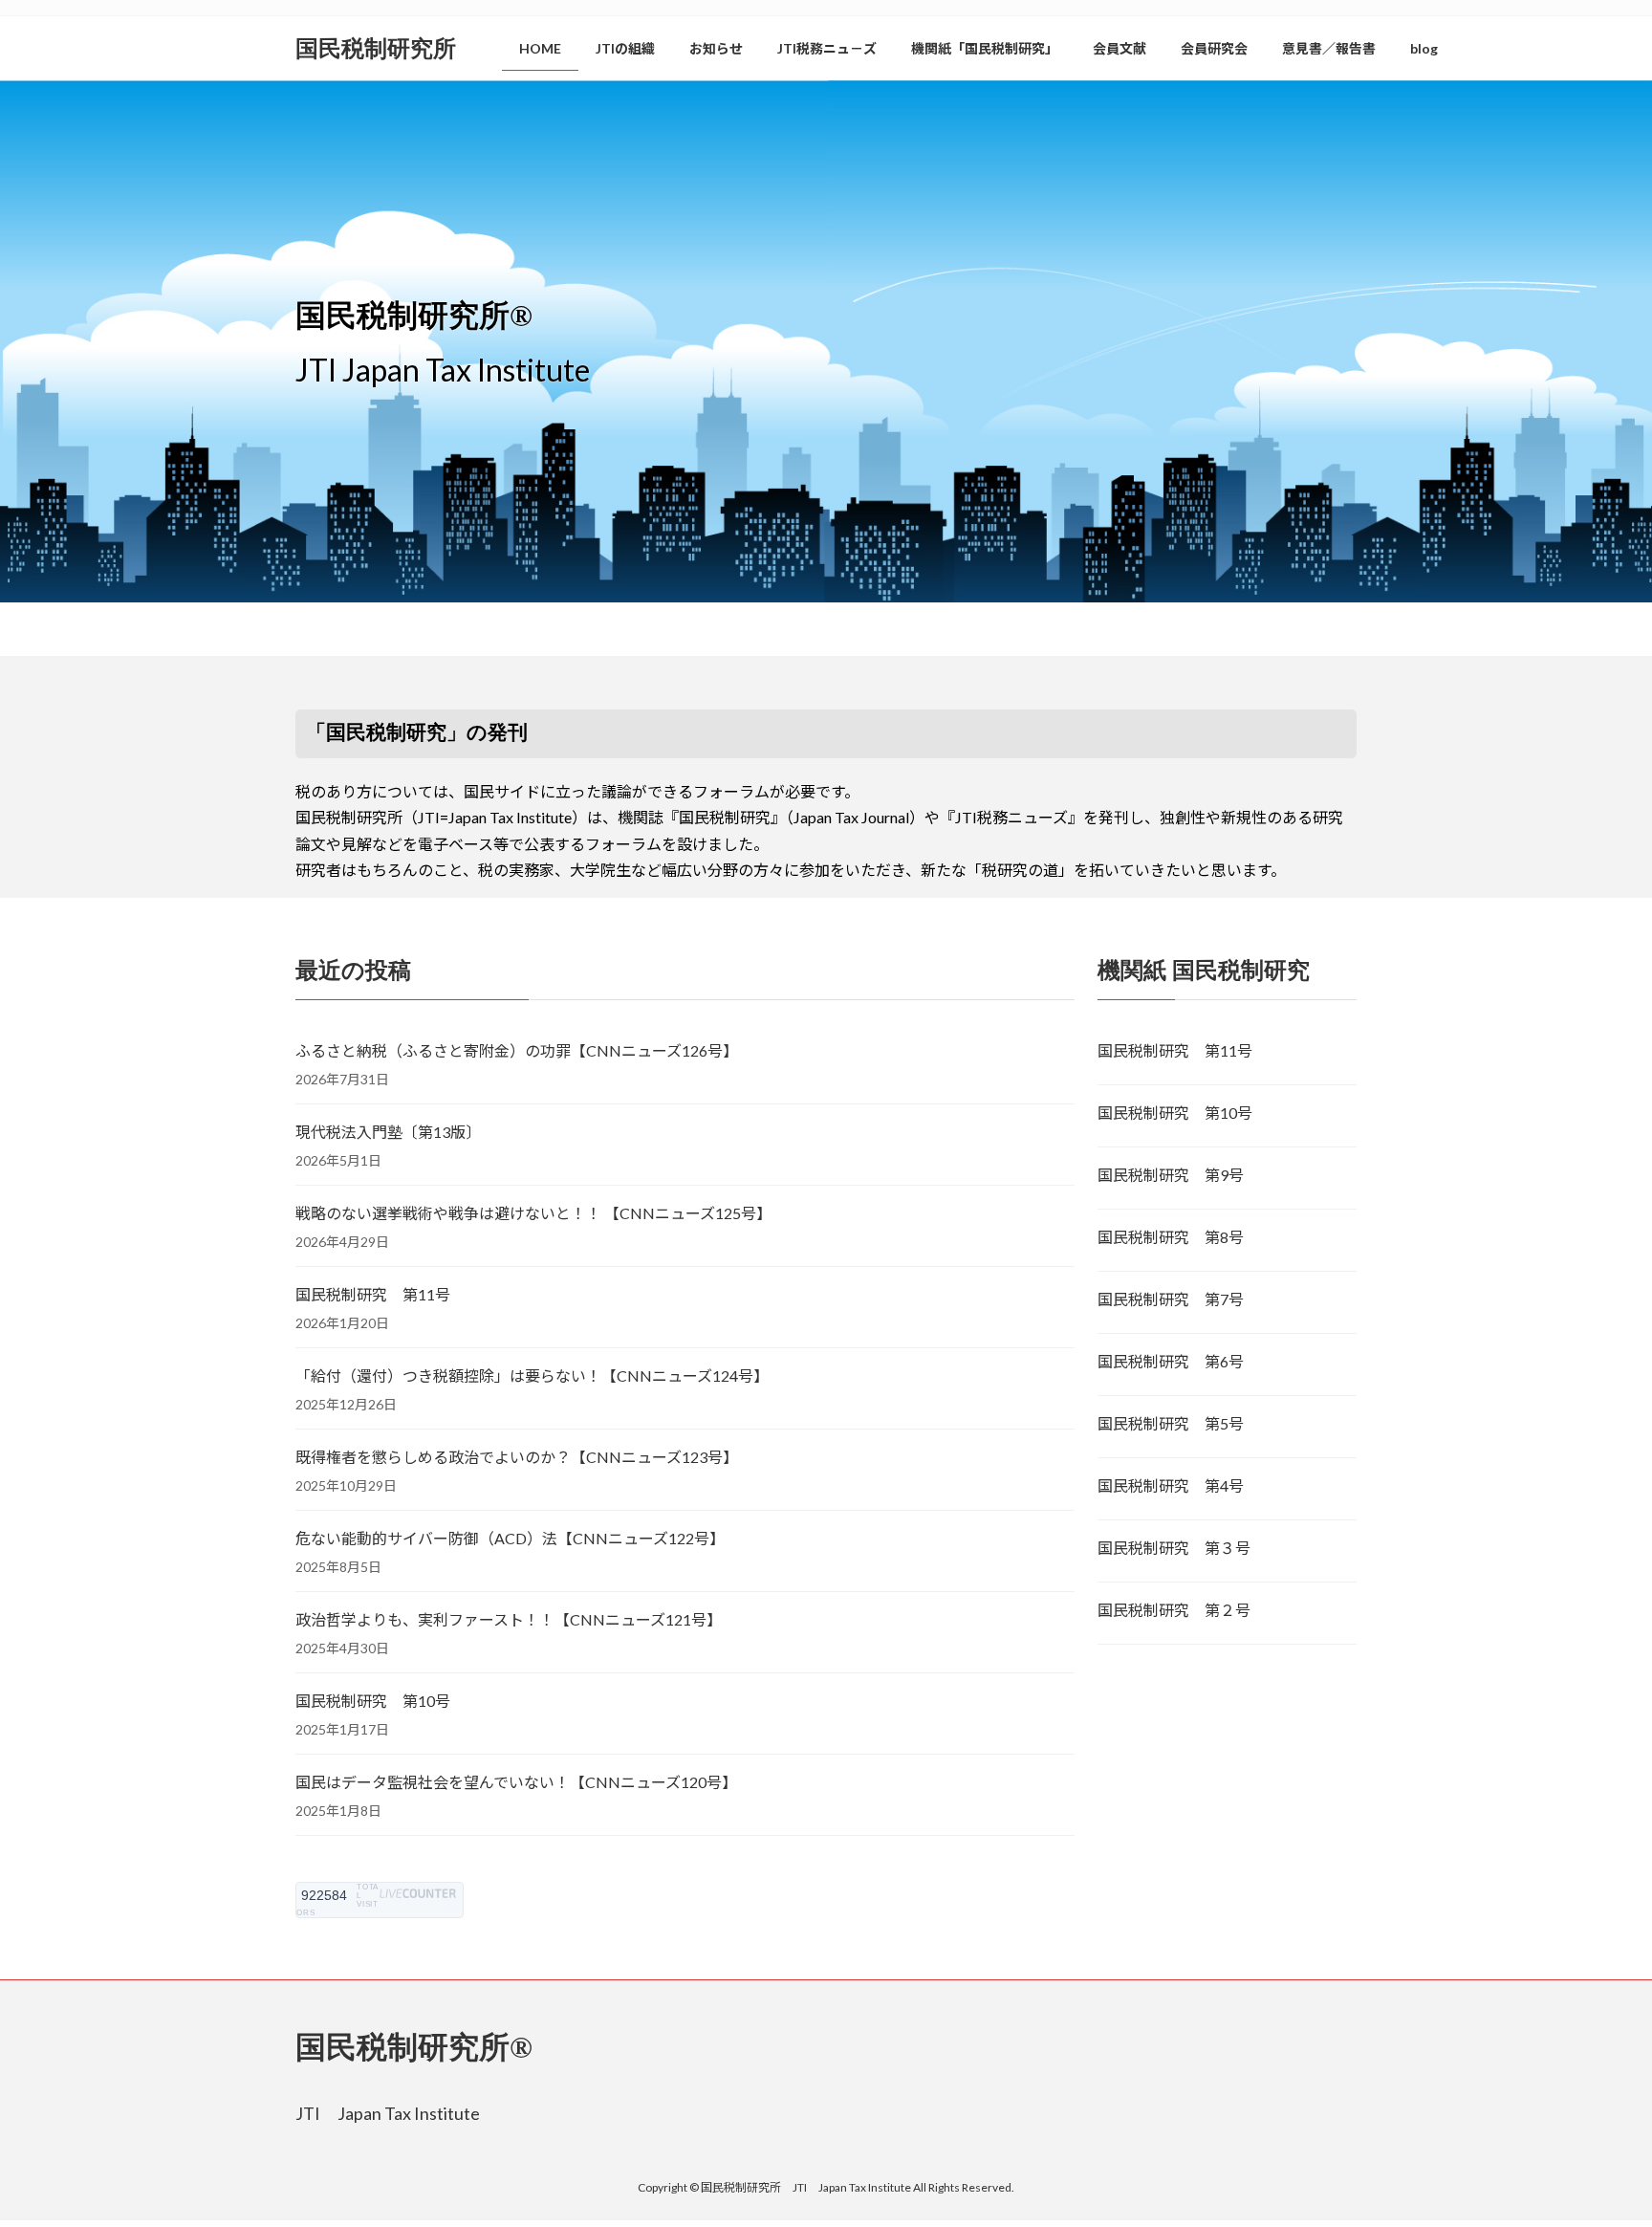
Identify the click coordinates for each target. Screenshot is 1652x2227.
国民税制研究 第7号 (1171, 1299)
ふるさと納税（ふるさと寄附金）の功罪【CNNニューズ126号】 (517, 1050)
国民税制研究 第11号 (373, 1294)
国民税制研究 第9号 (1171, 1175)
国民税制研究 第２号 (1174, 1610)
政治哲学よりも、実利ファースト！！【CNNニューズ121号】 (509, 1619)
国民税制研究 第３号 (1174, 1548)
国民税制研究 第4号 (1171, 1485)
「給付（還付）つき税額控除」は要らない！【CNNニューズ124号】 (532, 1375)
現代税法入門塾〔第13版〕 (388, 1132)
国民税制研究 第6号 (1171, 1361)
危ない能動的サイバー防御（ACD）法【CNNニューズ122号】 (510, 1538)
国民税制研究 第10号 (373, 1701)
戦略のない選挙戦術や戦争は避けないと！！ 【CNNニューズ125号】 (533, 1213)
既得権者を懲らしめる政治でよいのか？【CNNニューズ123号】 (517, 1457)
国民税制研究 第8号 (1171, 1237)
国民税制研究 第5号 (1171, 1423)
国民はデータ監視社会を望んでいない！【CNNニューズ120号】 (516, 1782)
